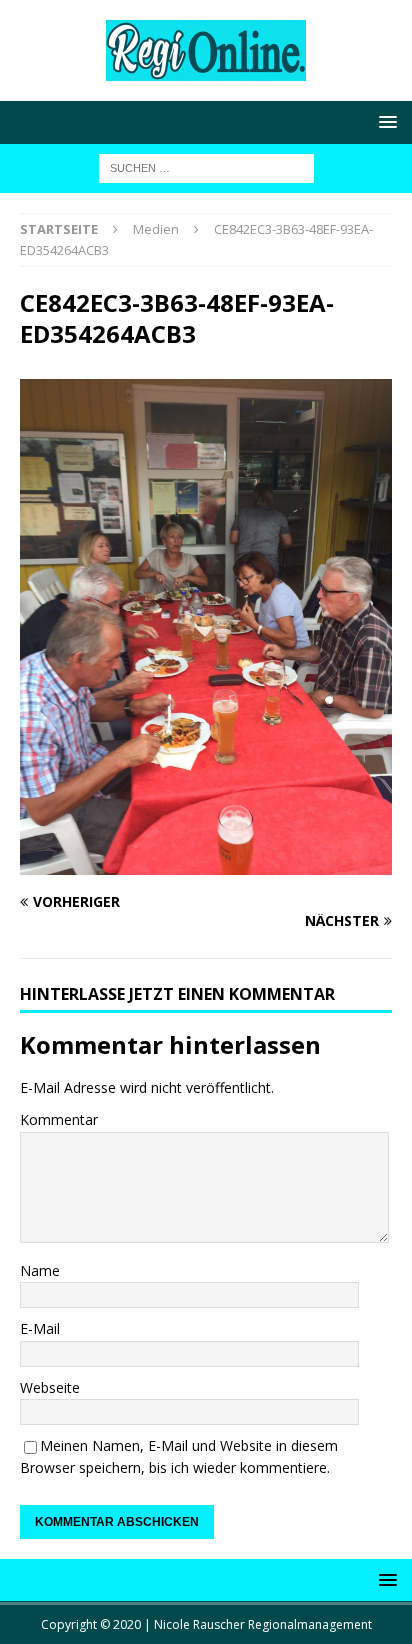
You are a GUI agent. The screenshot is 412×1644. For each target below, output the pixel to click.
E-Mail (40, 1328)
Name (40, 1270)
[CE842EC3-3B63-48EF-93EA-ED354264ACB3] (206, 863)
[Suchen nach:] (206, 166)
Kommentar (59, 1119)
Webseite (50, 1387)
